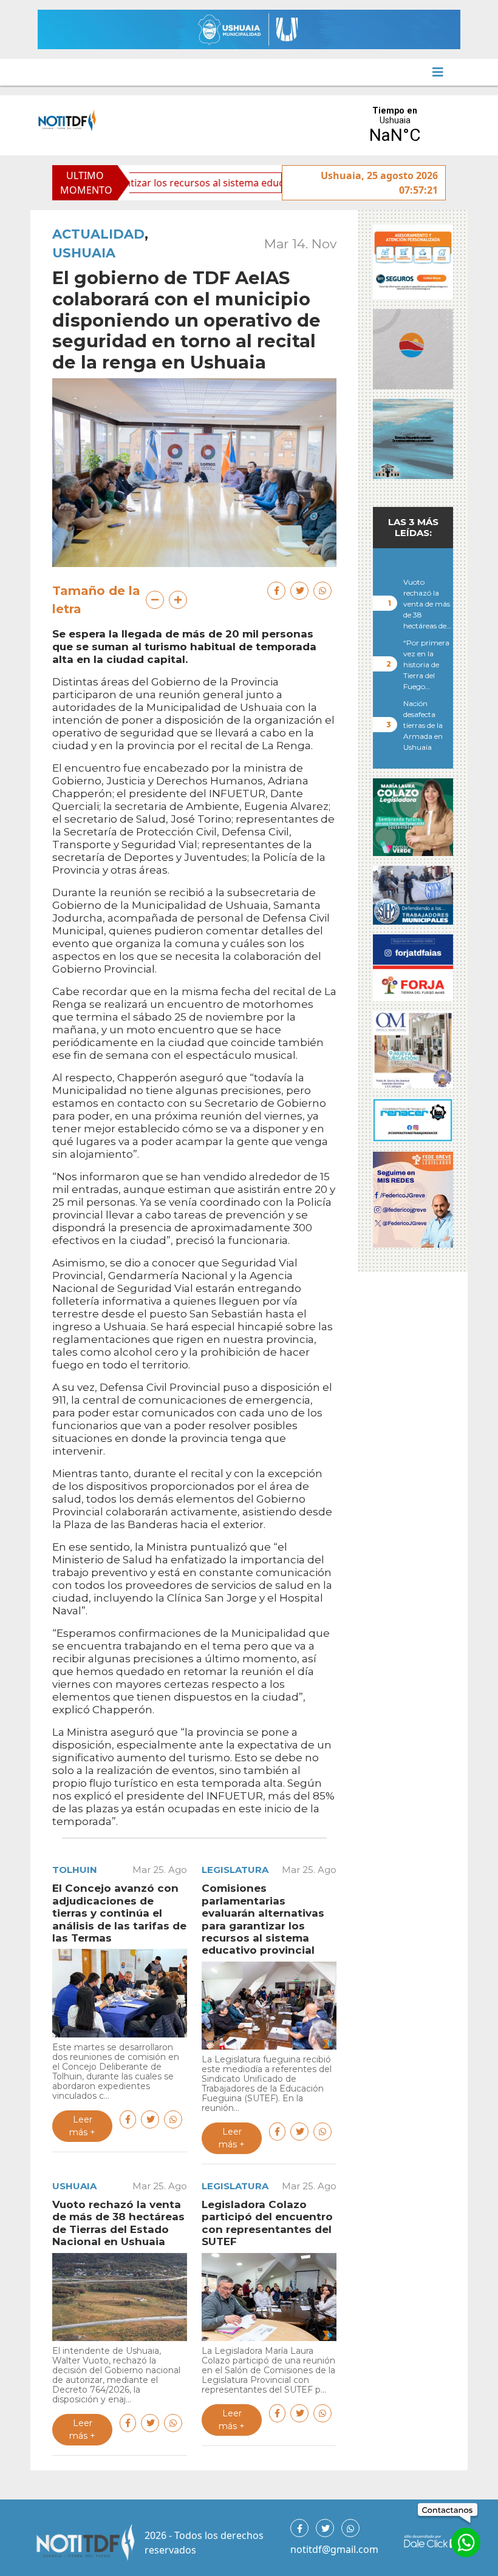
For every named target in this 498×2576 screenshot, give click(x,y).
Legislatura (235, 1870)
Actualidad (98, 234)
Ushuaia (84, 253)
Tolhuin (75, 1870)
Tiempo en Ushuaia (395, 125)
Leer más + (82, 2126)
